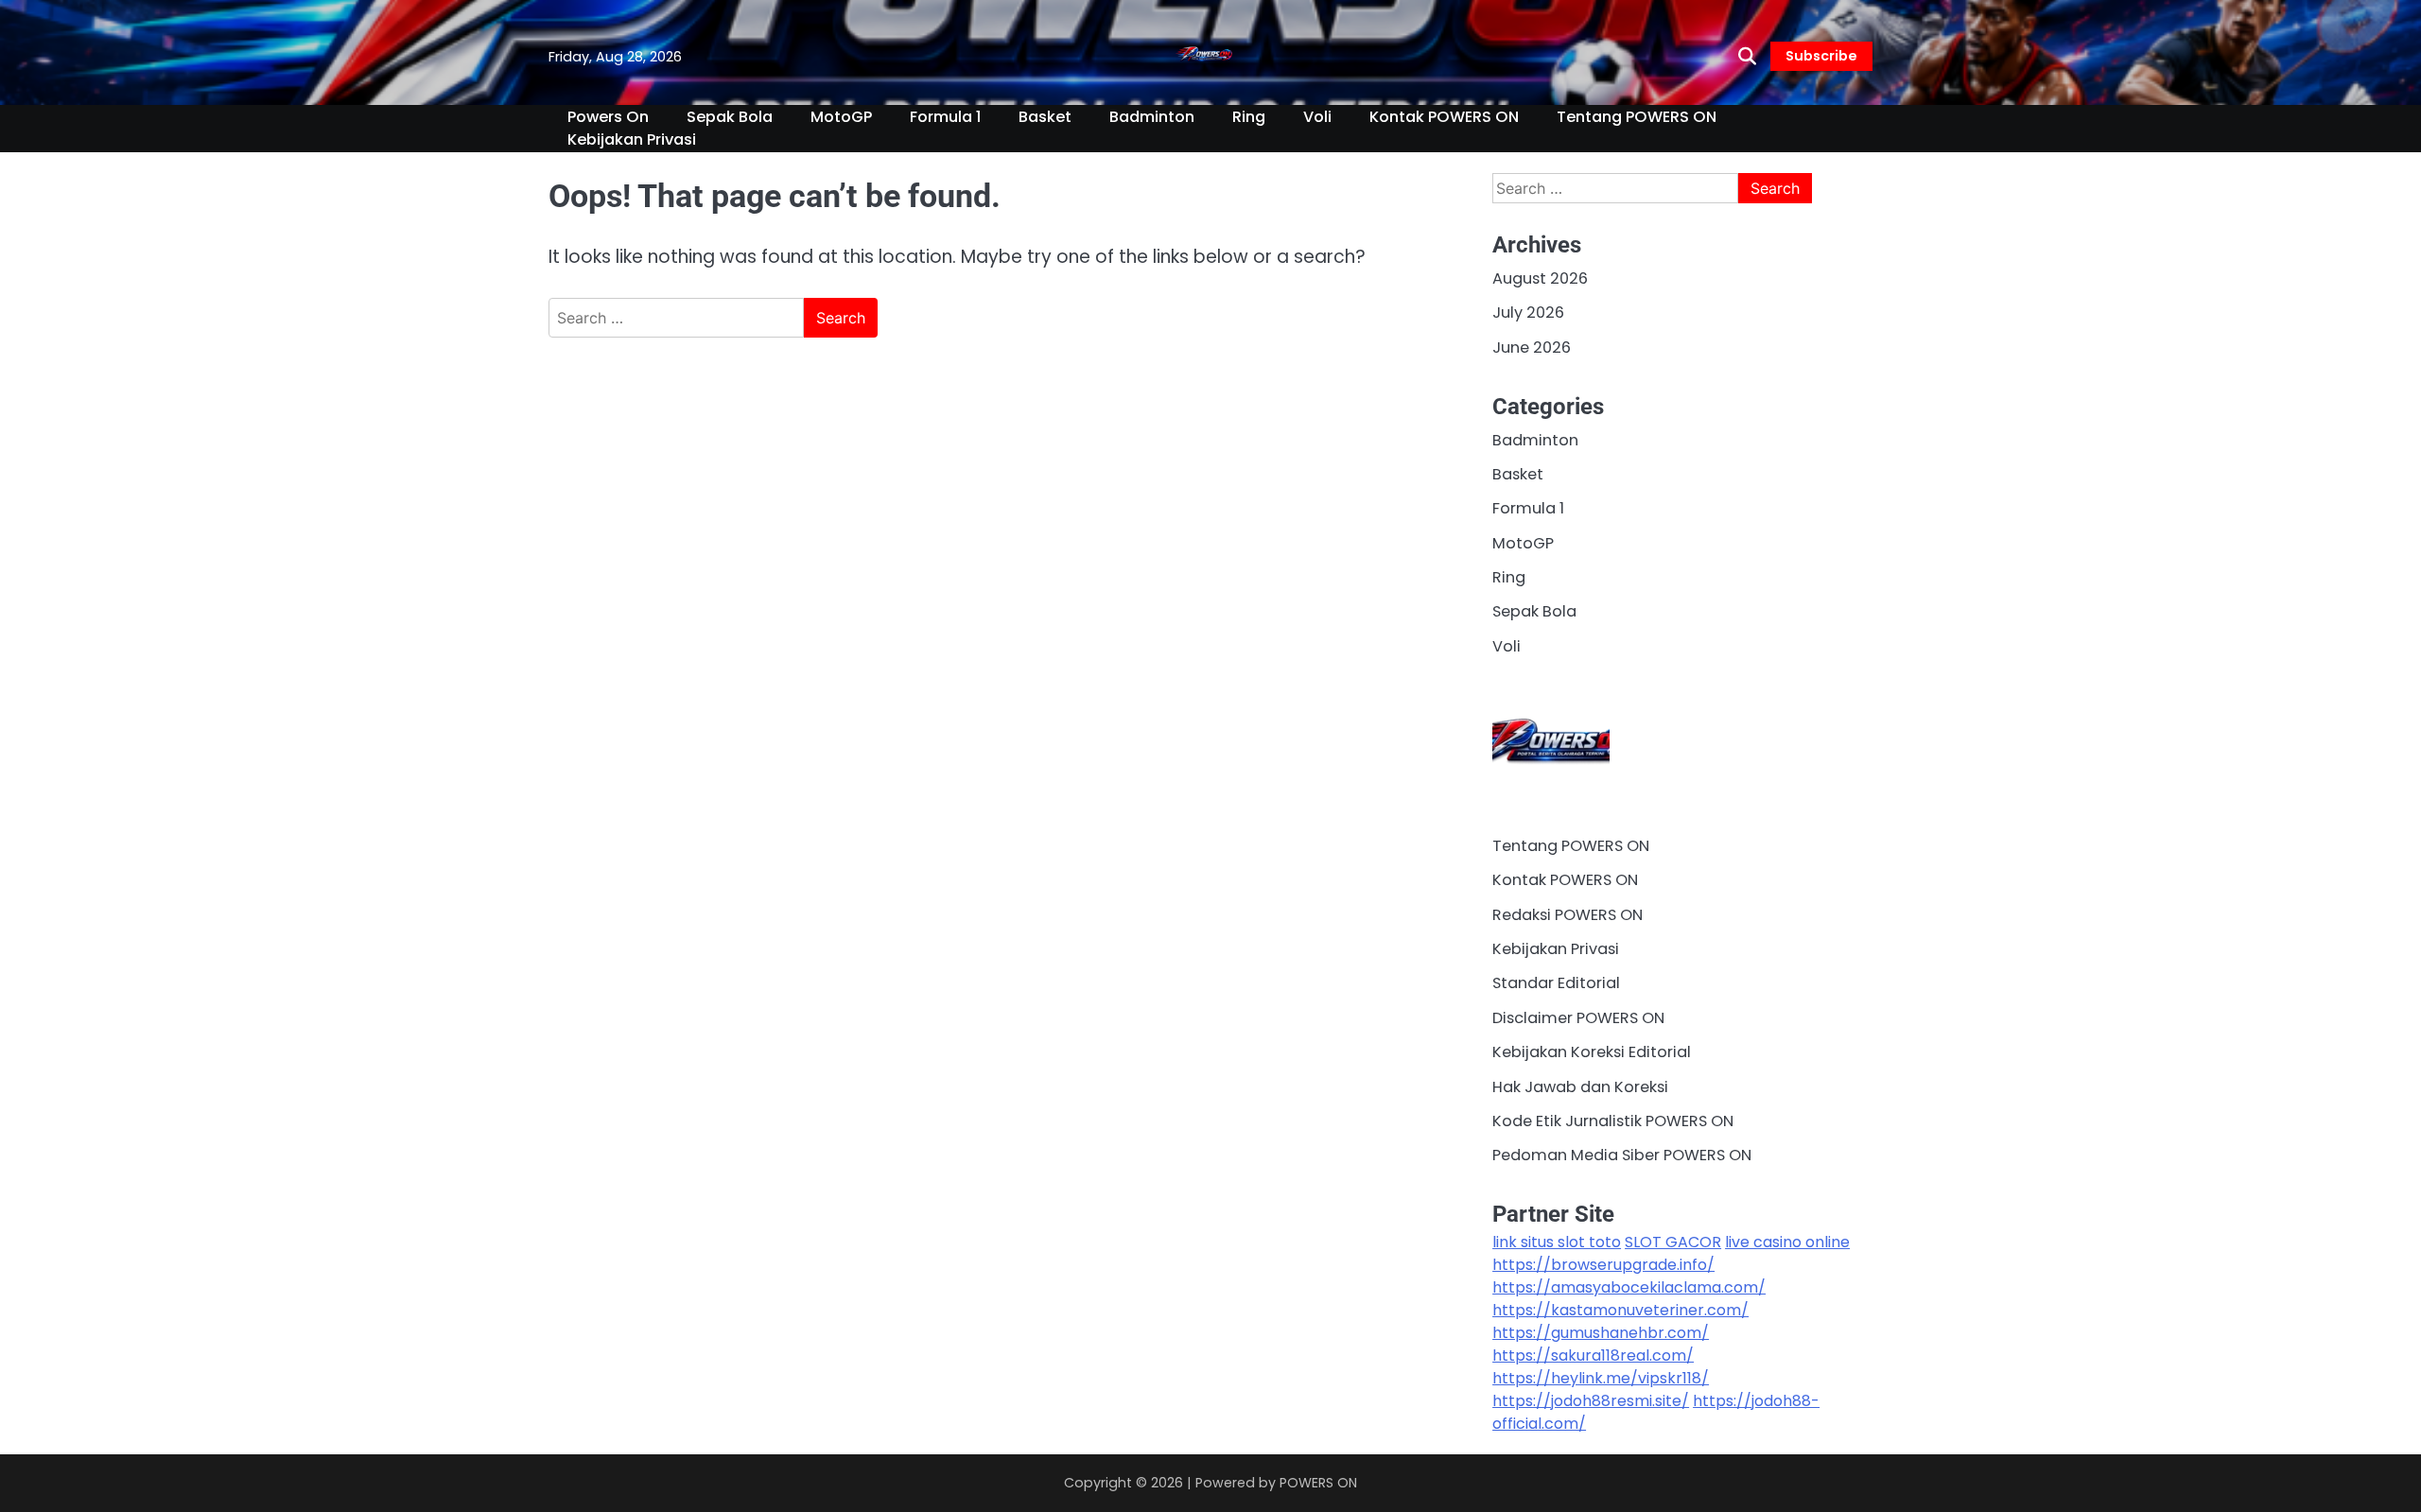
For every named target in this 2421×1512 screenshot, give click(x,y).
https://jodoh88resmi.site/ (1591, 1401)
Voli (1317, 117)
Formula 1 (945, 117)
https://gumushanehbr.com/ (1601, 1333)
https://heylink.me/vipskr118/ (1601, 1378)
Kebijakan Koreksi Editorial (1592, 1052)
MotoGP (841, 117)
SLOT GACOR (1673, 1242)
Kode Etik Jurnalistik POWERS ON (1613, 1121)
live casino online (1787, 1242)
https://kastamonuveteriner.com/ (1620, 1310)
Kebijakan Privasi (632, 139)
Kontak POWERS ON (1444, 117)
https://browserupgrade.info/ (1603, 1265)
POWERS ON (1318, 1483)
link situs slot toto (1557, 1242)
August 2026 (1540, 278)
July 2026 (1528, 313)
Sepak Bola (730, 117)
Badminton (1152, 117)
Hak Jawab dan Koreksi (1580, 1087)
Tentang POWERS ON (1637, 117)
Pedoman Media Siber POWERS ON (1622, 1155)
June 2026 (1532, 348)
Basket (1045, 117)
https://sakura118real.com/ (1593, 1356)
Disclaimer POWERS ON (1578, 1018)
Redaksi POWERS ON (1568, 915)
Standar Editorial (1556, 983)
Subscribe (1821, 56)
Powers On (608, 117)
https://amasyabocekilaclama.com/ (1629, 1287)
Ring (1249, 117)
